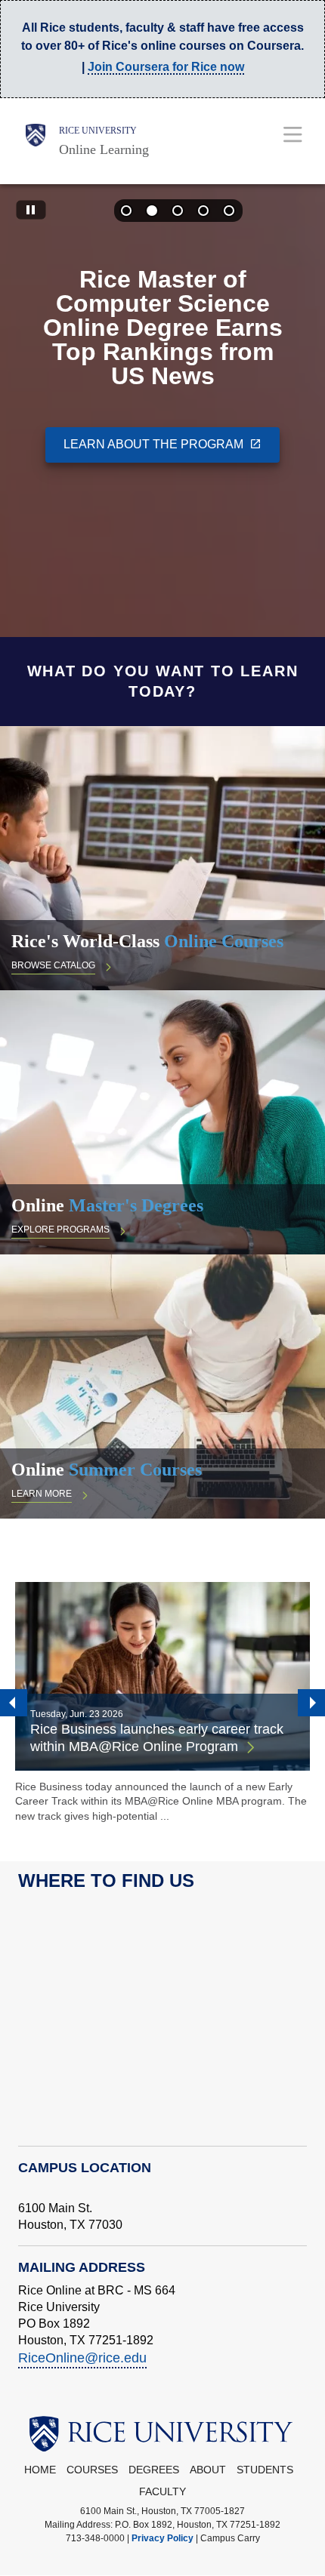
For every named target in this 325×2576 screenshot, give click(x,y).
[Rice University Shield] (36, 141)
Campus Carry (230, 2538)
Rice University (98, 131)
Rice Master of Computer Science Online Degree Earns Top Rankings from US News (163, 328)
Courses (92, 2470)
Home (40, 2470)
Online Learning (104, 149)
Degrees (154, 2470)
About (208, 2470)
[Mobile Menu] (293, 134)
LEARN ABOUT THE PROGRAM (153, 443)
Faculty (162, 2492)
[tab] (127, 212)
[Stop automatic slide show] (31, 211)
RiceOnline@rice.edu (82, 2358)
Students (265, 2470)
